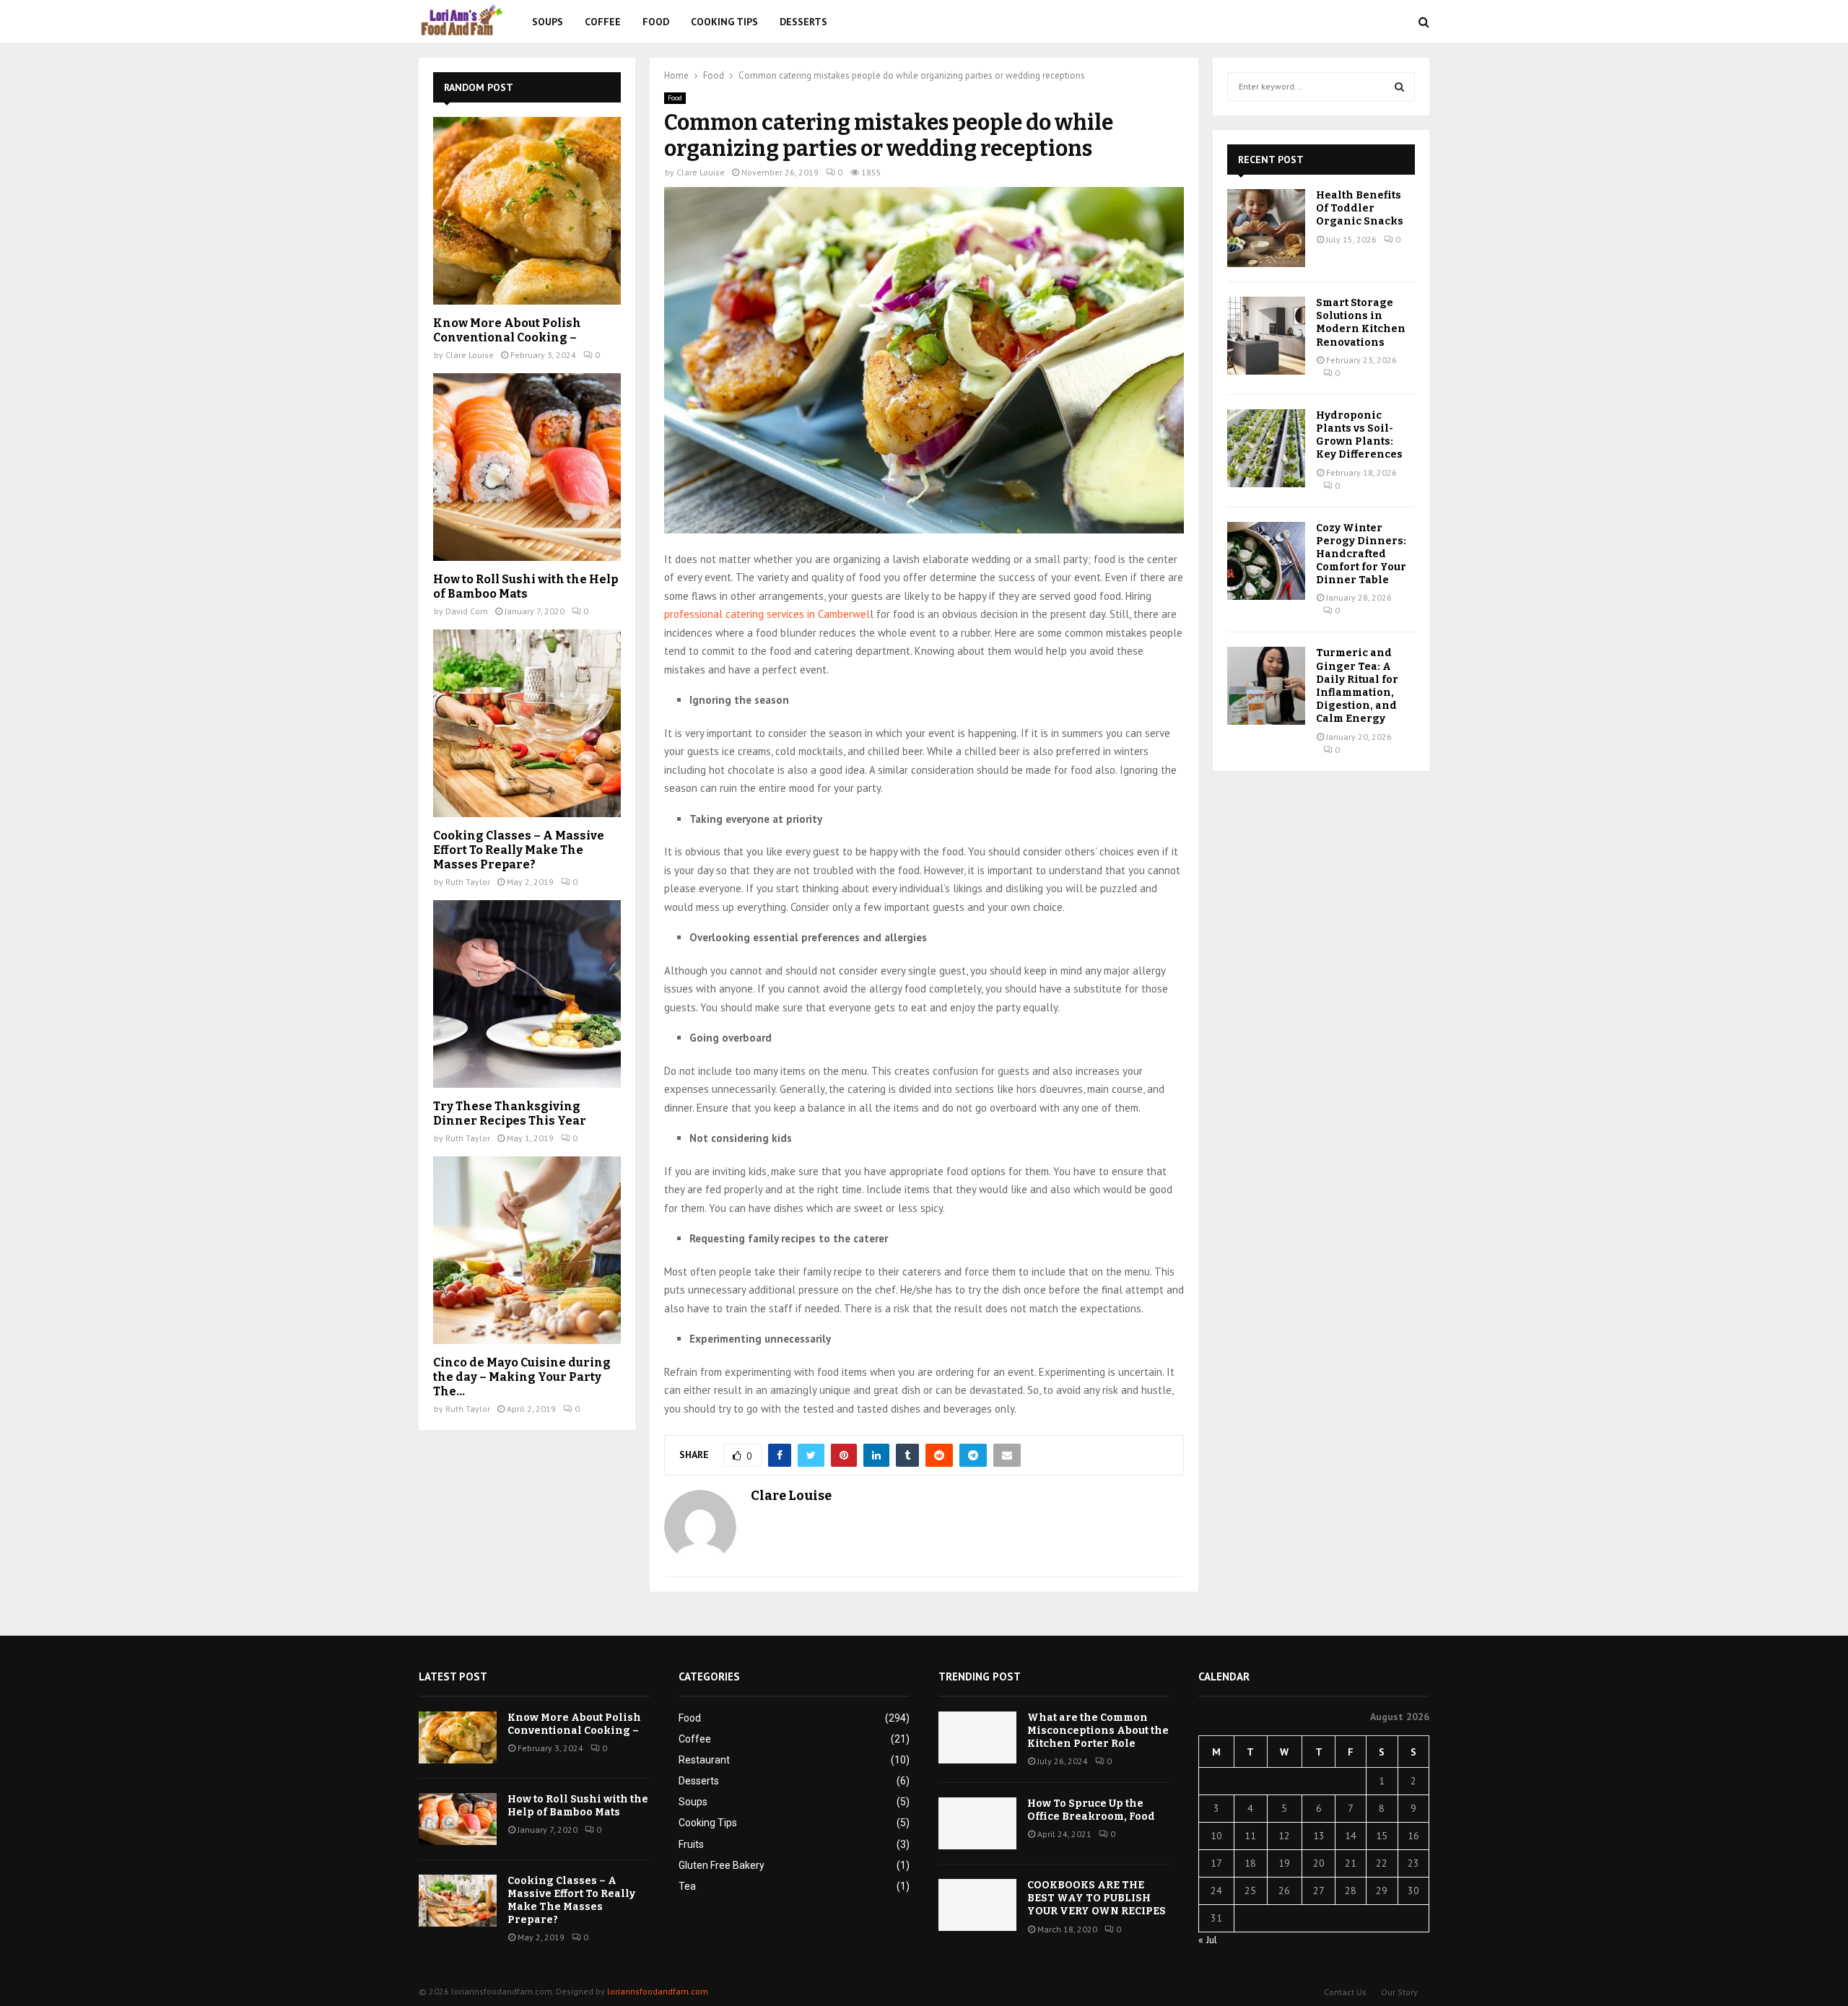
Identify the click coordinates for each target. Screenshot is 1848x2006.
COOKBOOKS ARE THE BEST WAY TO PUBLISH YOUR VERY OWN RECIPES (1097, 1898)
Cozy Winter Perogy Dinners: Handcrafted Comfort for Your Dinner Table (1361, 554)
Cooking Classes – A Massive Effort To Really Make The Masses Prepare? (519, 850)
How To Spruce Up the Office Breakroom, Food (1091, 1810)
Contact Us (1345, 1992)
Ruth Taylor (468, 882)
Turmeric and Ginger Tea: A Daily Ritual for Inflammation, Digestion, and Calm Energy (1357, 686)
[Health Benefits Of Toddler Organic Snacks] (1266, 228)
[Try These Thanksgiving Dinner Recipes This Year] (527, 994)
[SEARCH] (1399, 87)
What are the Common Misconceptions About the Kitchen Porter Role (1098, 1731)
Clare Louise (701, 172)
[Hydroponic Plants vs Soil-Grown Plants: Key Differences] (1266, 448)
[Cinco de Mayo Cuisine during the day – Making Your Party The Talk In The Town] (527, 1250)
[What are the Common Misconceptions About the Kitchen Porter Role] (977, 1737)
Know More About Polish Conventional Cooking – (507, 330)
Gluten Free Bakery (722, 1865)
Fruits (691, 1844)
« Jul (1208, 1940)
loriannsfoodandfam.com (658, 1991)
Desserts (803, 22)
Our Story (1399, 1992)
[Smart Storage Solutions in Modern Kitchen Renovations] (1266, 336)
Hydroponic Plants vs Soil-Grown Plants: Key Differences (1359, 435)
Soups (548, 22)
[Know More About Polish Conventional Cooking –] (527, 211)
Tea (687, 1886)
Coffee (603, 22)
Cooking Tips (724, 22)
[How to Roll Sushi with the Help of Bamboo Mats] (527, 467)
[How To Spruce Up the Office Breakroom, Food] (977, 1823)
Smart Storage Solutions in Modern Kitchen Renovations (1361, 323)
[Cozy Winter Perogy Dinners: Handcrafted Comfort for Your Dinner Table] (1266, 561)
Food (656, 22)
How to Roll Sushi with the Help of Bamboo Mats (526, 586)
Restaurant (704, 1760)
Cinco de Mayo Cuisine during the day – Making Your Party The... (522, 1377)
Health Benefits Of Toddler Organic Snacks (1360, 208)
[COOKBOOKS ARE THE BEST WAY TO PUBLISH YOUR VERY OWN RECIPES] (977, 1905)
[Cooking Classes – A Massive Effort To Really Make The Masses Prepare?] (527, 723)
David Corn (467, 611)
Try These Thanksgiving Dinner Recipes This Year (510, 1113)
